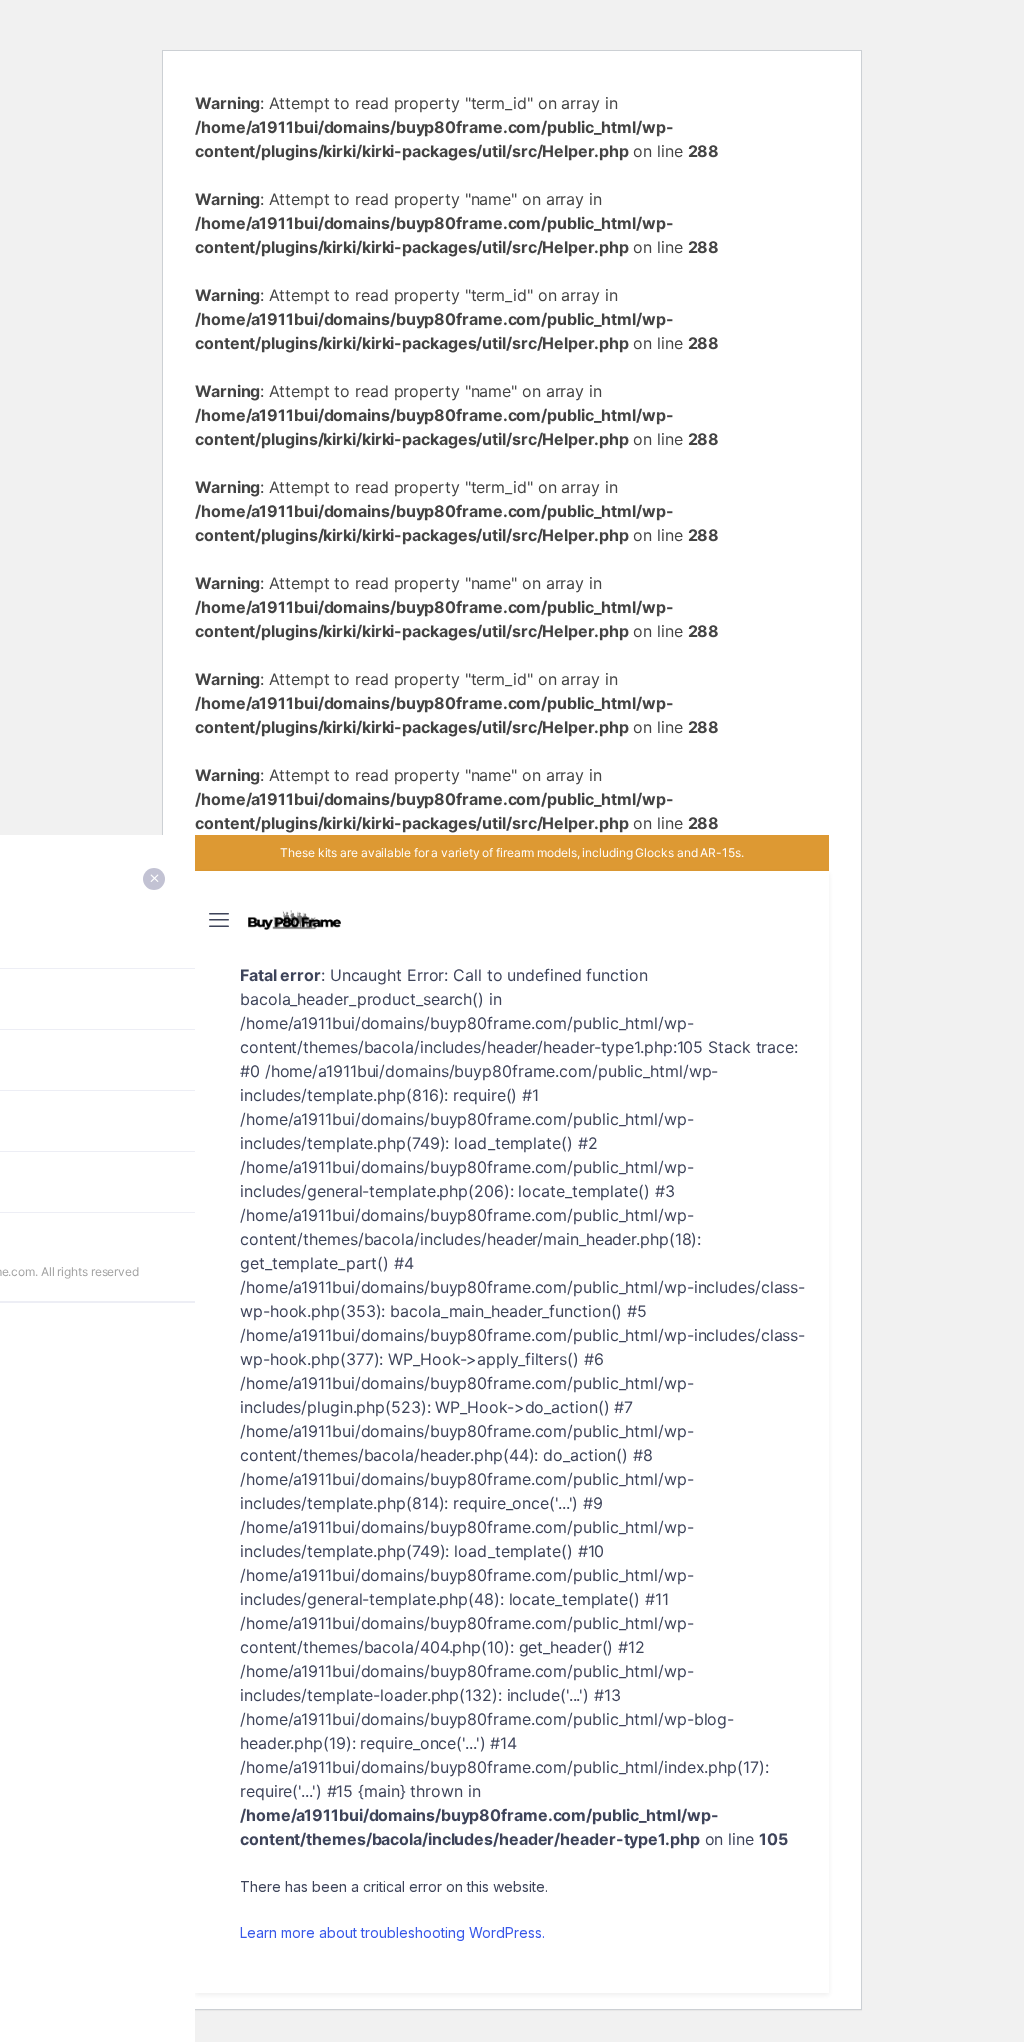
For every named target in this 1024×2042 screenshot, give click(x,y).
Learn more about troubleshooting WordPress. (392, 1932)
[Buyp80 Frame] (294, 920)
